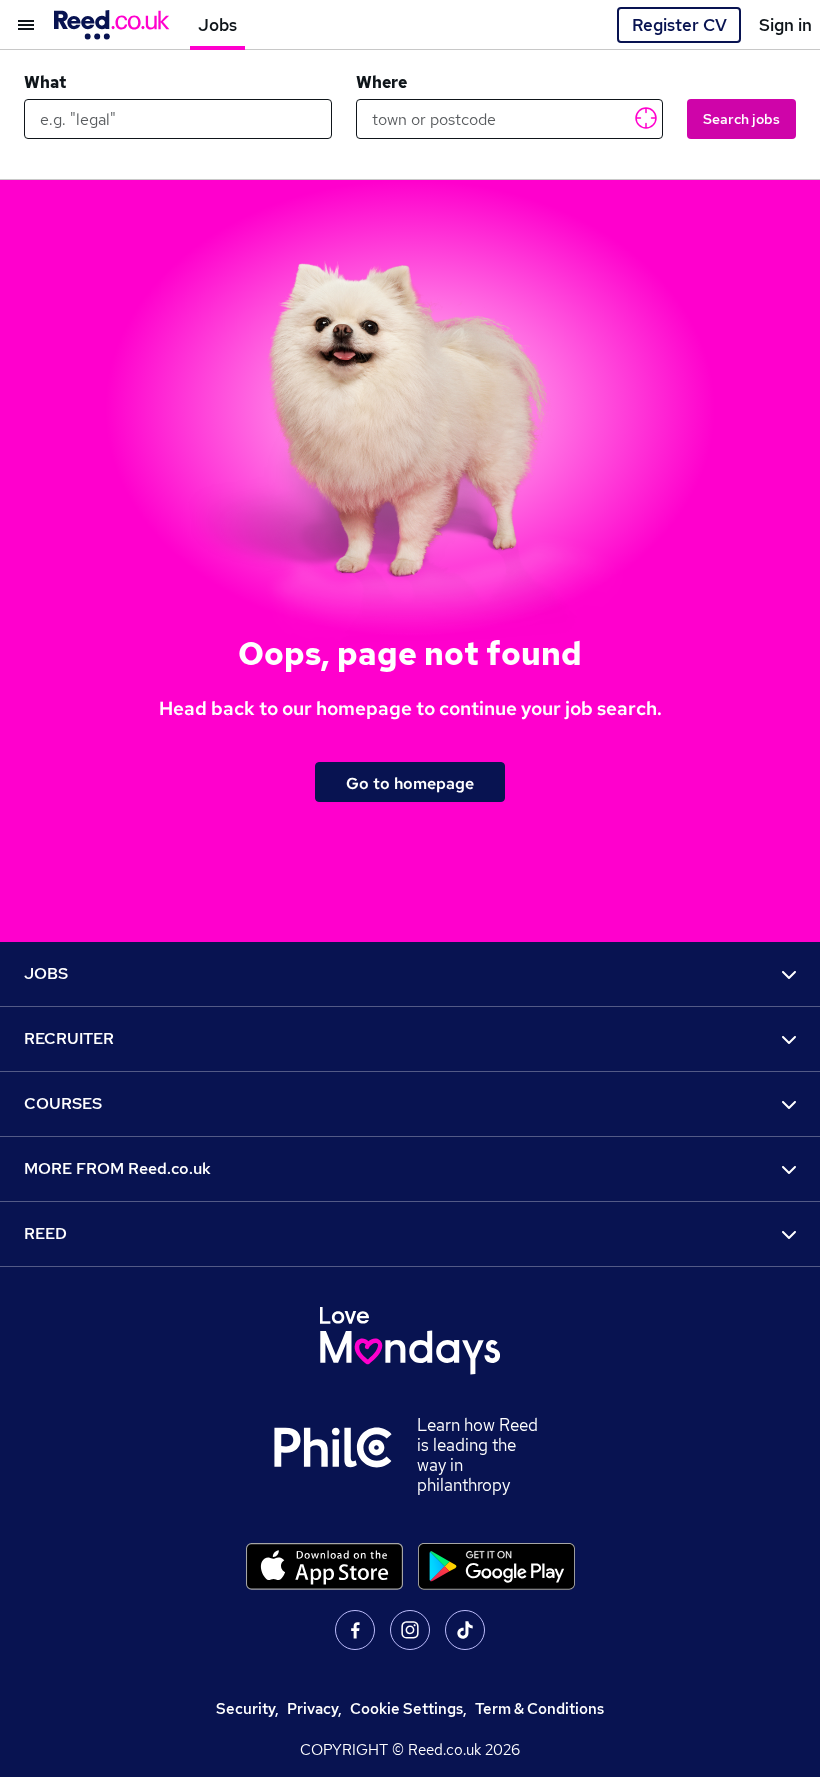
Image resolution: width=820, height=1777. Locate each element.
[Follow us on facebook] (355, 1630)
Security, (247, 1708)
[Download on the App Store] (324, 1566)
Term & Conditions (539, 1708)
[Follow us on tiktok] (465, 1630)
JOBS (46, 973)
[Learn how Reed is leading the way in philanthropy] (345, 1455)
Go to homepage (410, 783)
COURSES (63, 1103)
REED (45, 1233)
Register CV (679, 25)
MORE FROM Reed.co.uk (117, 1168)
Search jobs (741, 119)
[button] (17, 25)
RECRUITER (69, 1038)
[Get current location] (644, 117)
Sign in (785, 25)
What (45, 82)
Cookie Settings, (408, 1708)
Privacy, (314, 1708)
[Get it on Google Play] (496, 1566)
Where (381, 82)
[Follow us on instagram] (410, 1630)
